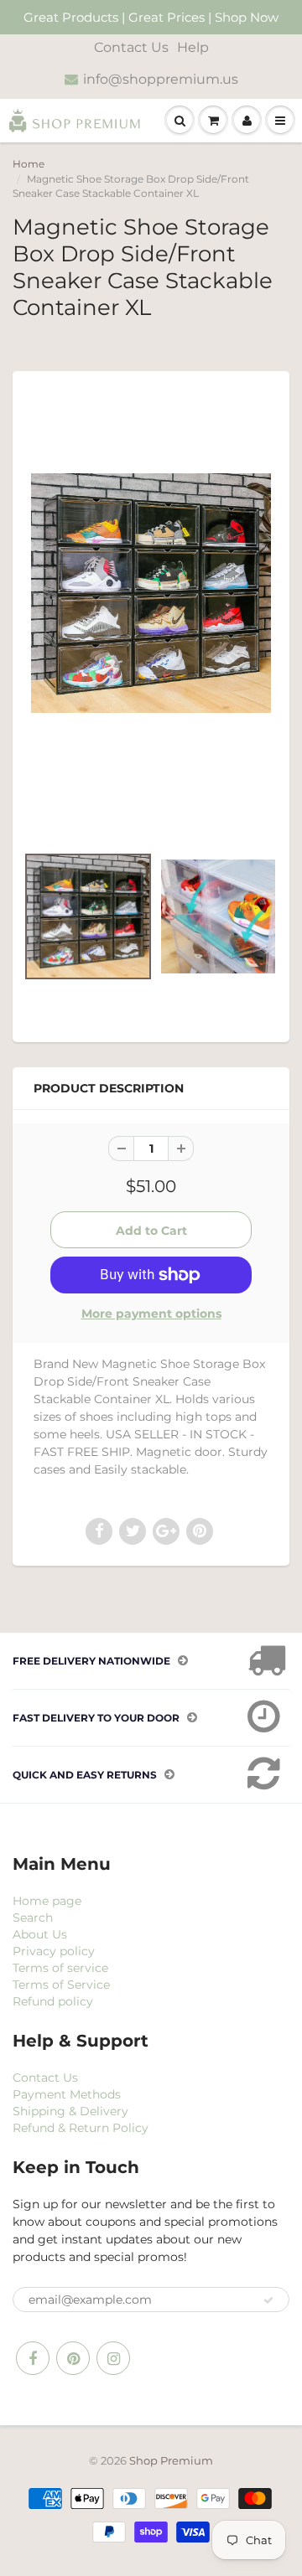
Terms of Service (61, 1985)
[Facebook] (33, 2358)
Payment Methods (67, 2094)
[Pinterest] (73, 2358)
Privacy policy (54, 1951)
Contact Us (131, 47)
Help (193, 47)
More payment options (151, 1314)
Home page (47, 1901)
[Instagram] (113, 2358)
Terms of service (60, 1968)
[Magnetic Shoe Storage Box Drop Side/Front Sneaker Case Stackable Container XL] (151, 593)
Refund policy (53, 2001)
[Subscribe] (268, 2300)
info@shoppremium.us (161, 79)
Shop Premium (171, 2460)
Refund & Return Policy (81, 2128)
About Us (40, 1934)
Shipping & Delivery (70, 2111)
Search (33, 1918)
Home (29, 164)
